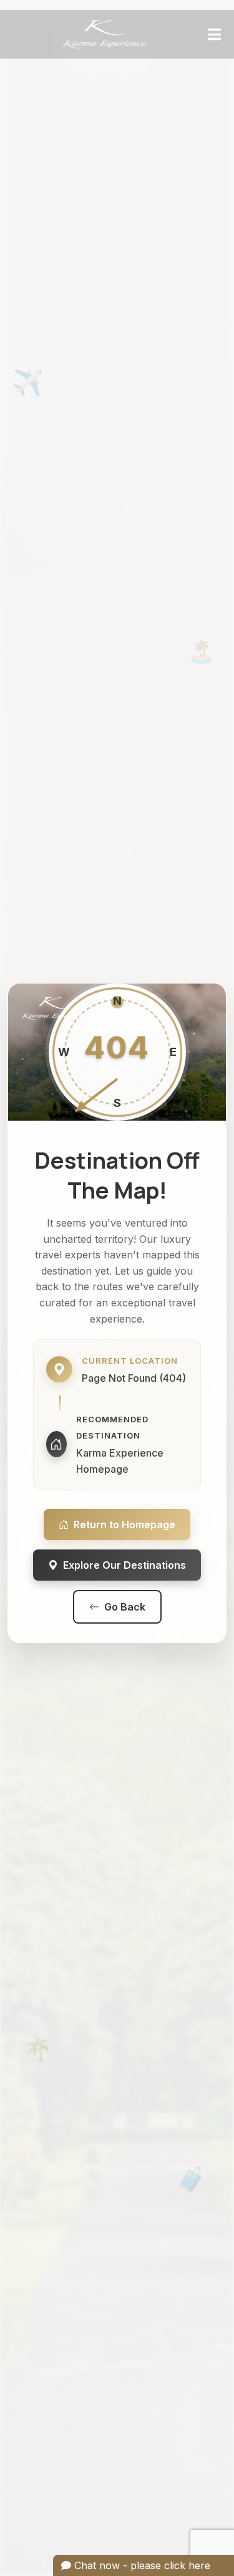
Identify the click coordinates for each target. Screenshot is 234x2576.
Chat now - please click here (141, 2565)
